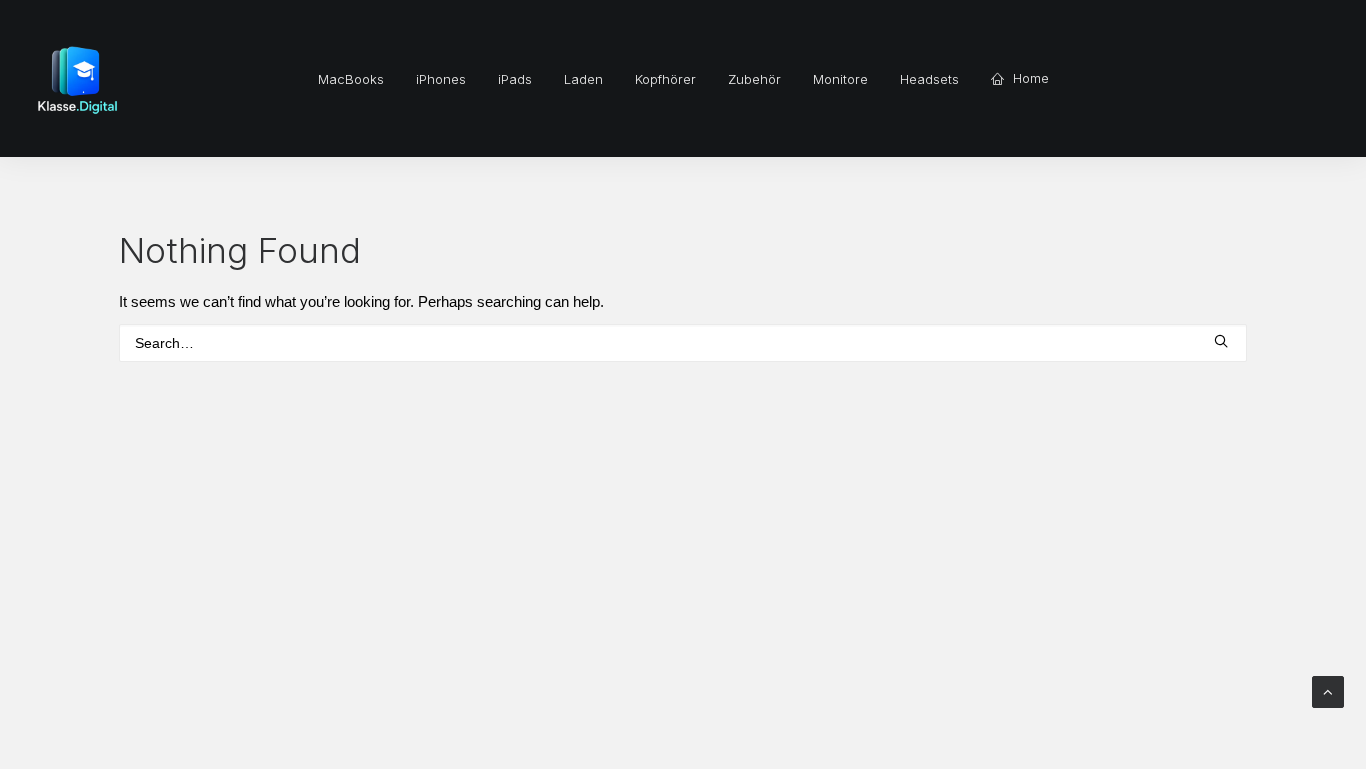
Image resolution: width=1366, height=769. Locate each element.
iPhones (441, 79)
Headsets (929, 79)
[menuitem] (351, 79)
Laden (583, 79)
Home (1031, 78)
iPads (515, 79)
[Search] (683, 343)
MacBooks (351, 79)
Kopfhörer (665, 79)
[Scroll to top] (1328, 690)
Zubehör (754, 79)
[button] (1221, 341)
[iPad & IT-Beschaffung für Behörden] (77, 78)
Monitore (840, 79)
